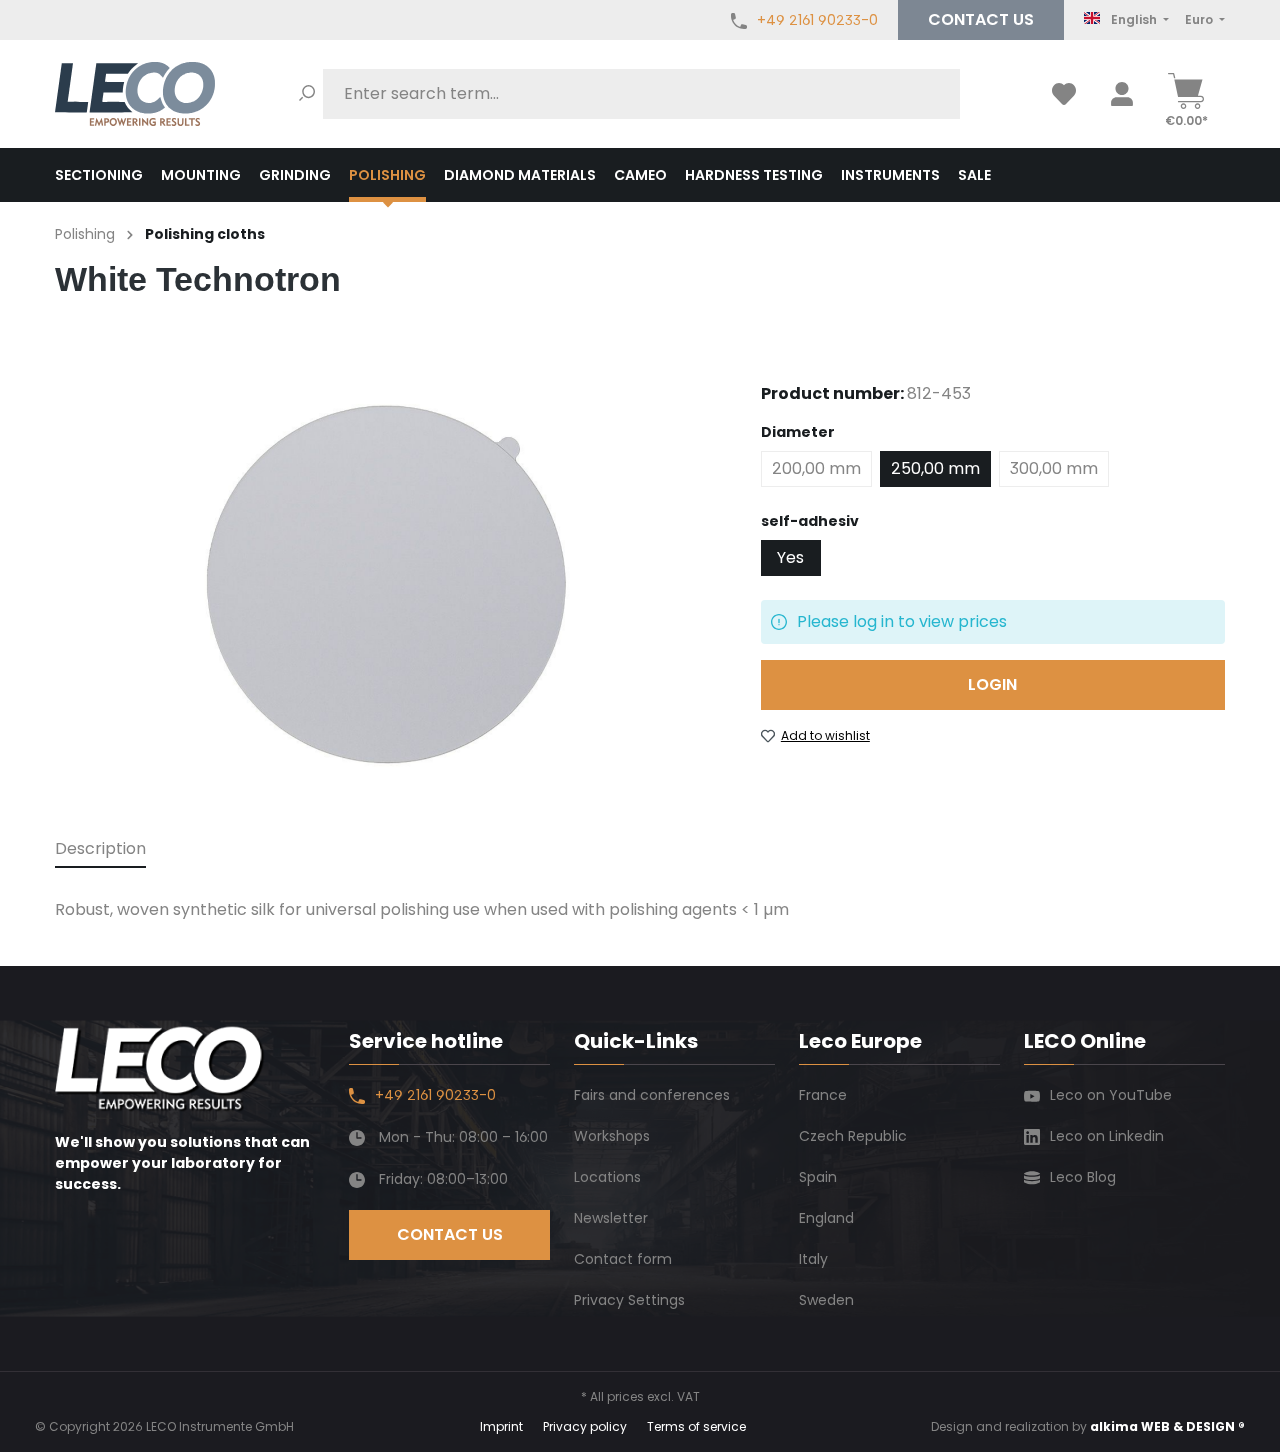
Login (992, 684)
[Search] (307, 94)
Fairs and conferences (652, 1095)
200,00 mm (816, 468)
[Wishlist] (1064, 94)
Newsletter (611, 1218)
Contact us (981, 19)
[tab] (100, 850)
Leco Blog (1083, 1177)
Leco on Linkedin (1107, 1136)
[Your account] (1122, 94)
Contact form (623, 1259)
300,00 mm (1054, 468)
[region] (388, 581)
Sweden (826, 1300)
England (826, 1218)
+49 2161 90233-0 (817, 20)
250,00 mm (935, 468)
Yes (790, 557)
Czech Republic (853, 1136)
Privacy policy (585, 1426)
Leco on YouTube (1111, 1095)
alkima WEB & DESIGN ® (1167, 1426)
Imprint (501, 1426)
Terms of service (696, 1426)
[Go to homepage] (135, 93)
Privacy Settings (629, 1300)
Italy (813, 1259)
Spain (818, 1177)
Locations (607, 1177)
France (823, 1095)
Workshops (612, 1136)
